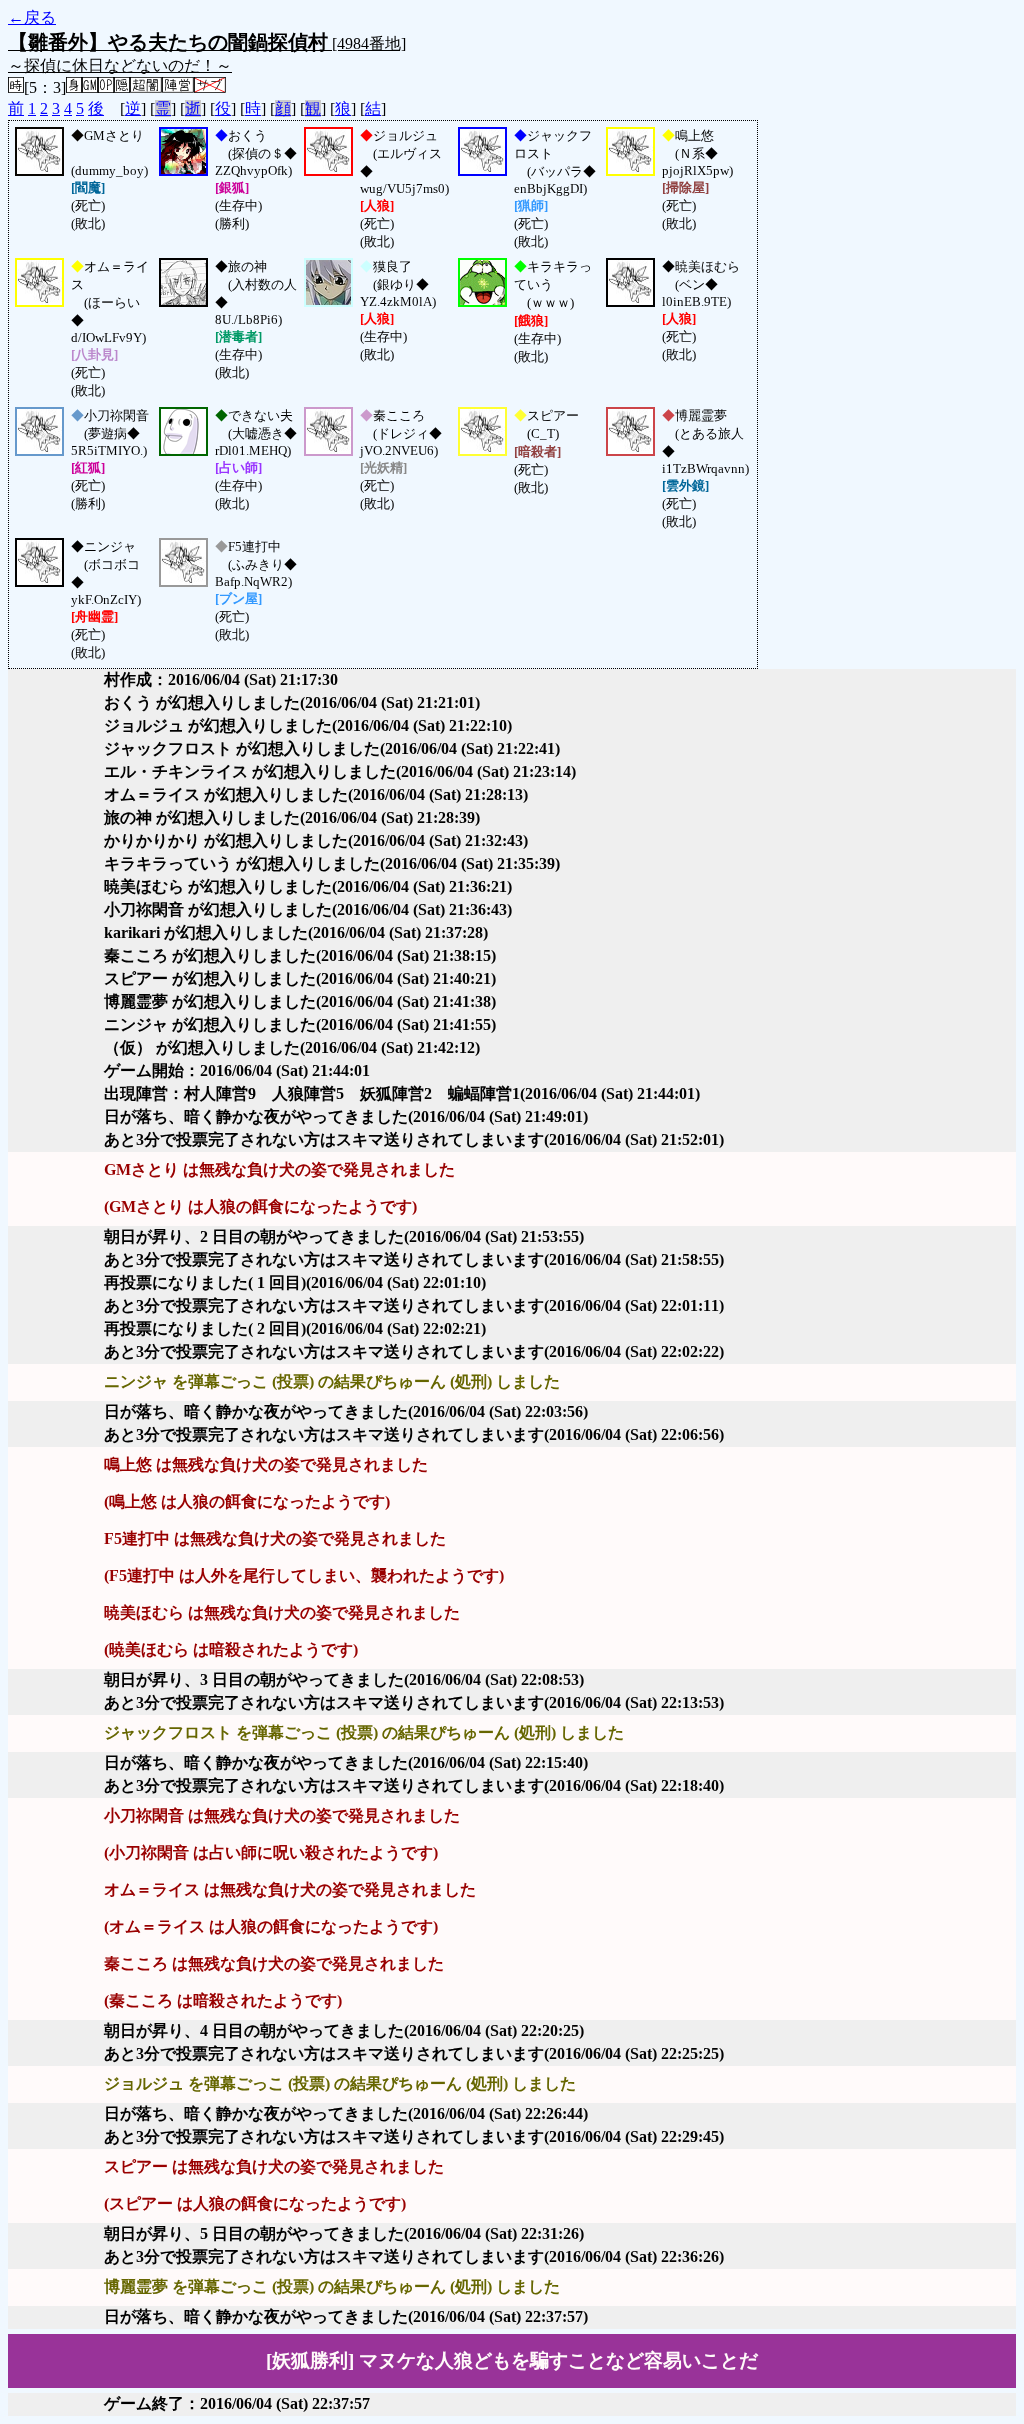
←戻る (32, 17)
